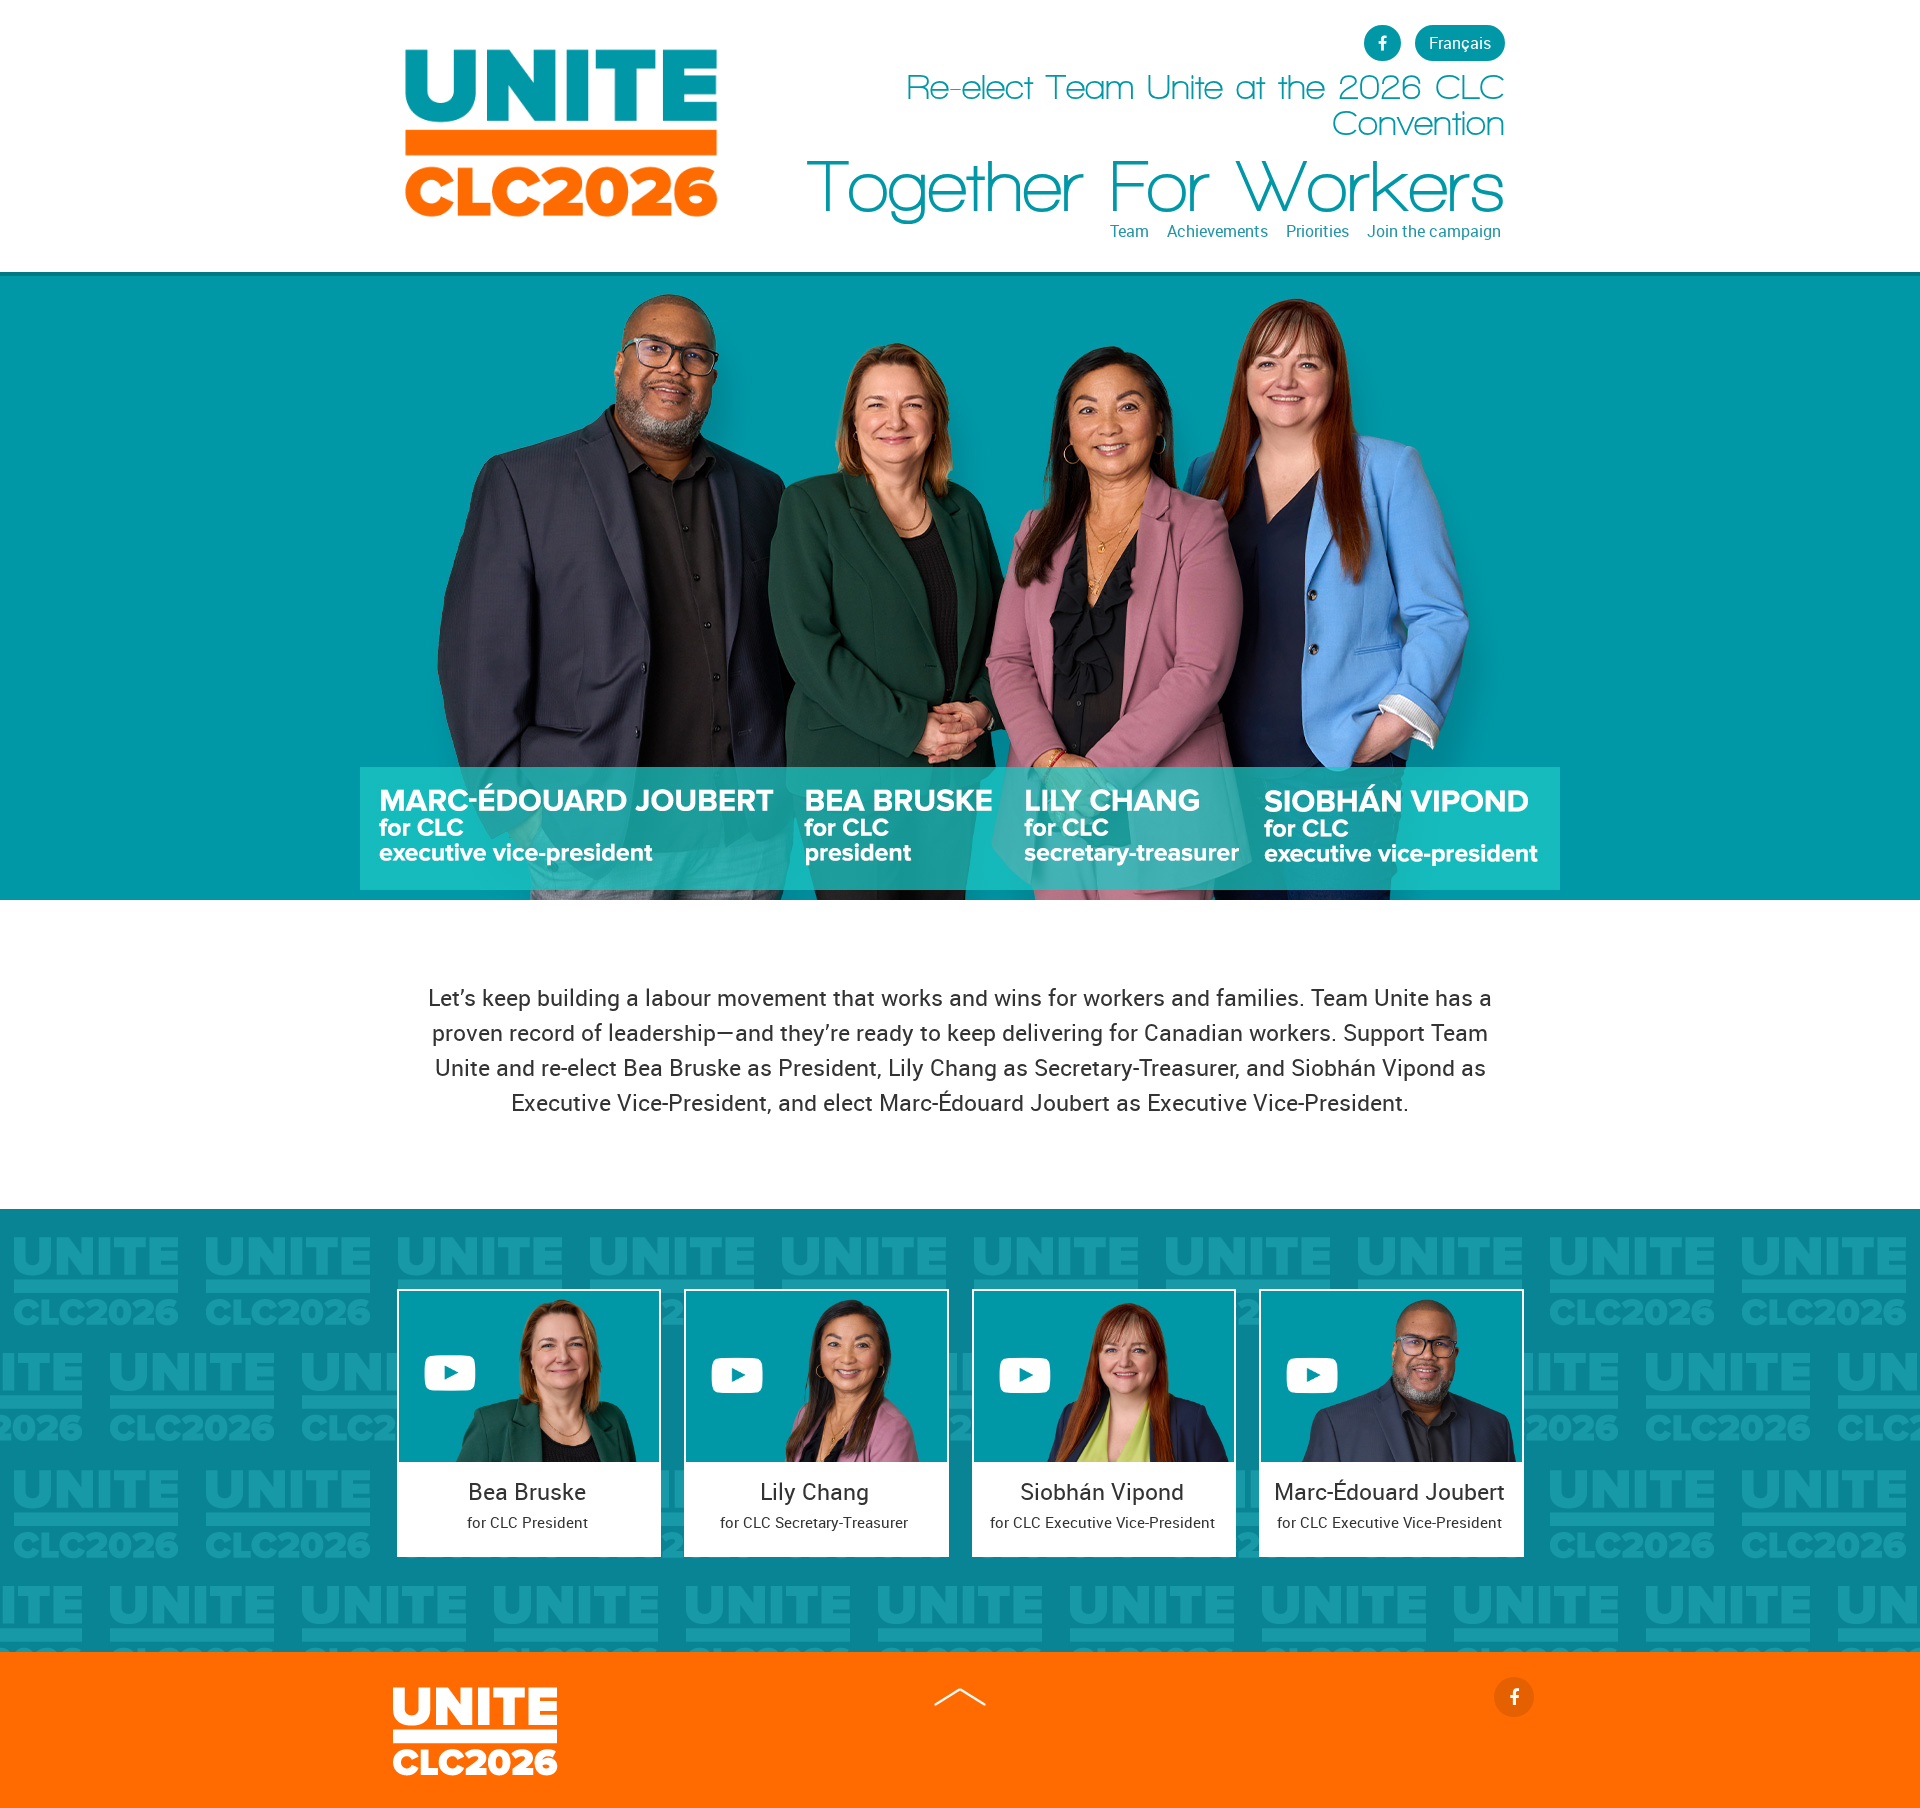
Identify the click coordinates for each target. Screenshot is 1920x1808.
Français (1460, 43)
